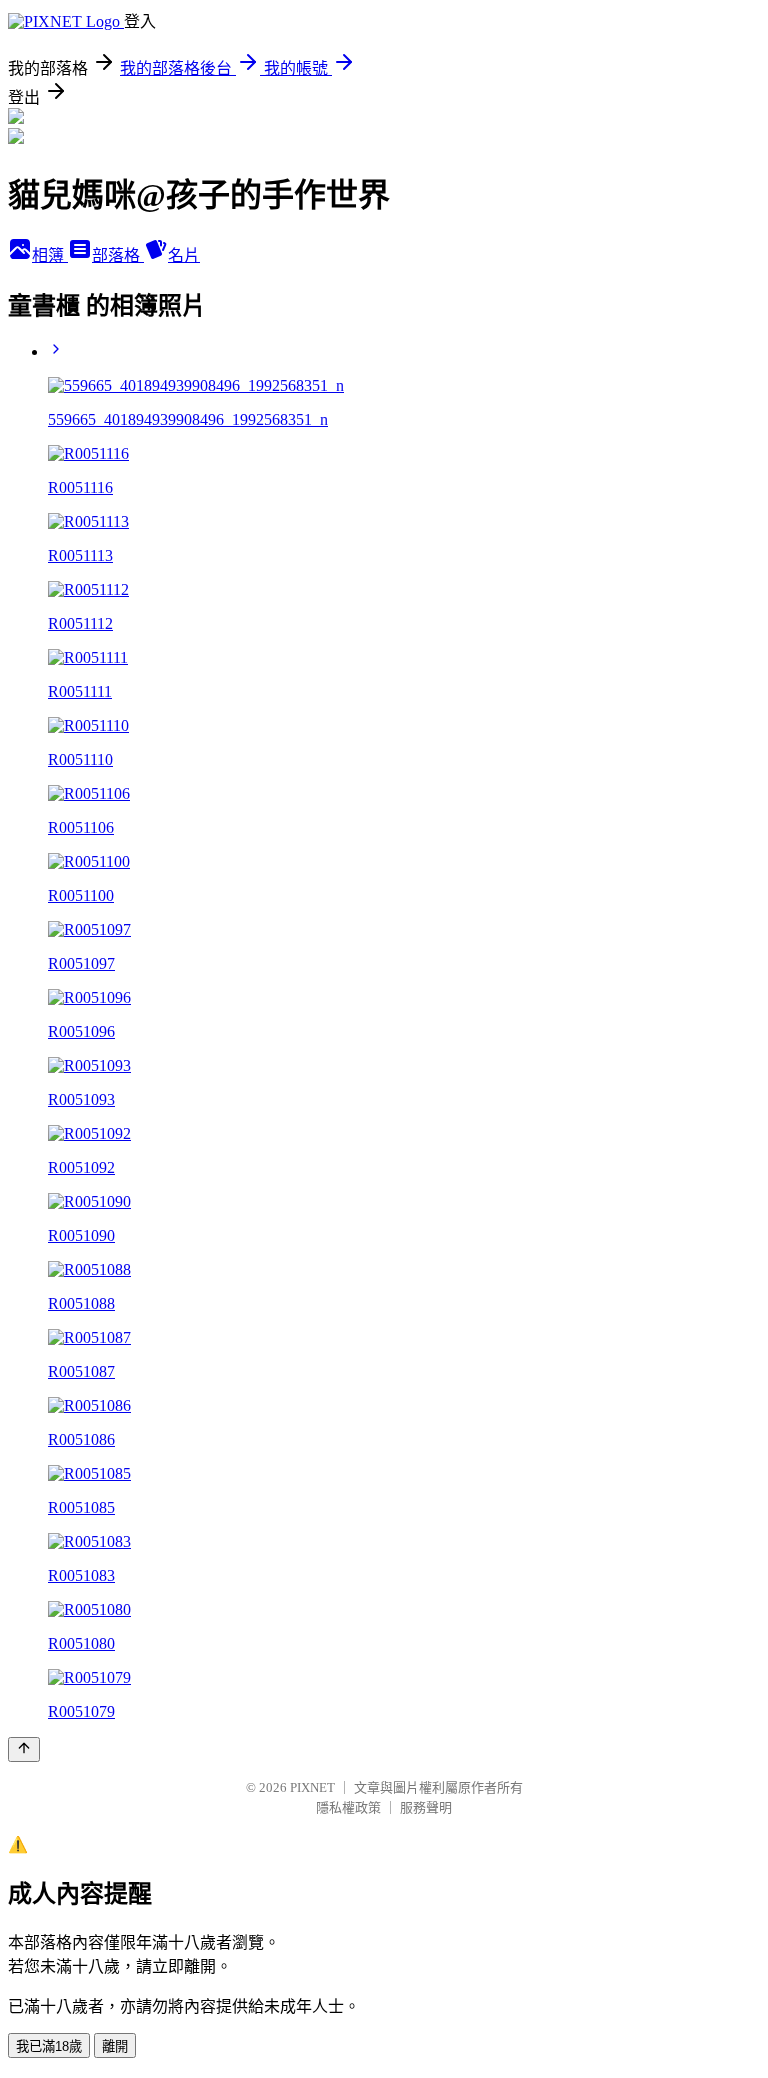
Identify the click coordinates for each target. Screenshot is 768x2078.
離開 (115, 2046)
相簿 (50, 255)
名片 (184, 255)
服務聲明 (426, 1807)
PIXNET (312, 1787)
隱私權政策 (348, 1807)
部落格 (118, 255)
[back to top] (24, 1749)
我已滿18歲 (49, 2046)
